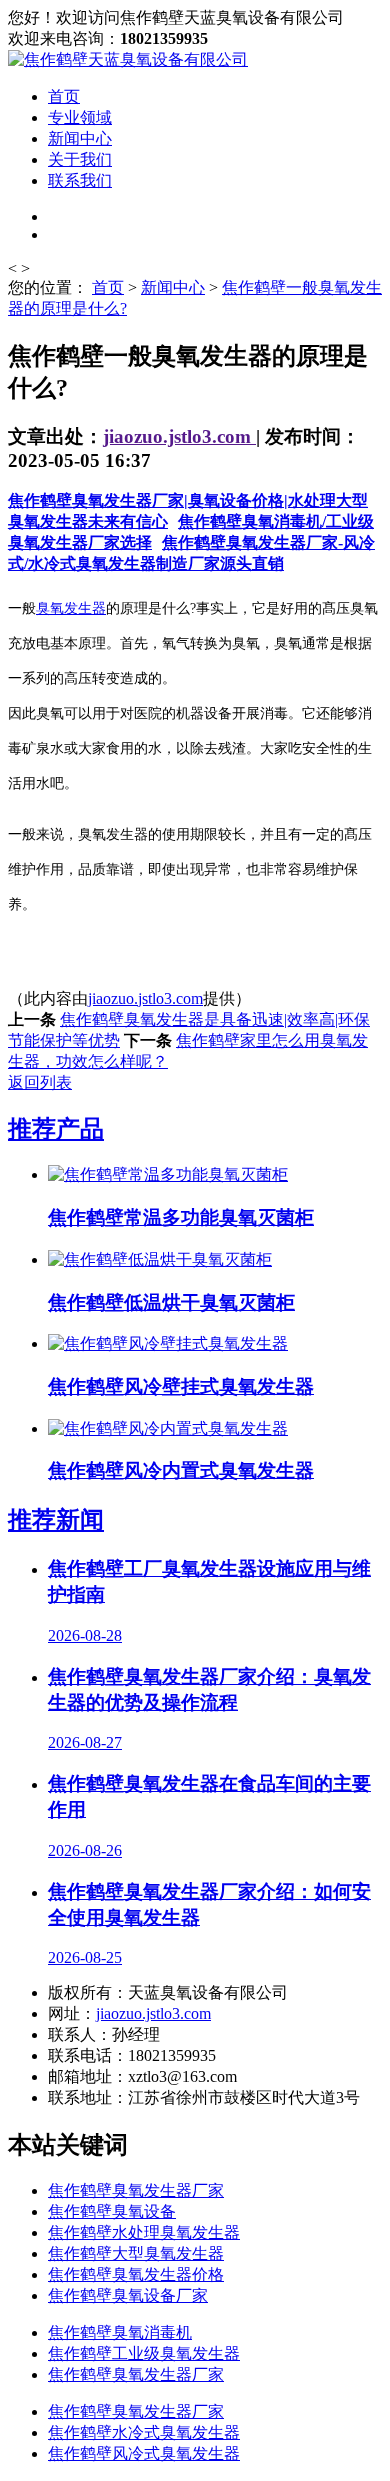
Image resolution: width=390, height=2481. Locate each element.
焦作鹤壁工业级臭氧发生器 (144, 2353)
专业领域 (80, 117)
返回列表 (40, 1082)
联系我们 (80, 180)
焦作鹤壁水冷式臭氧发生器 (144, 2432)
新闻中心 (80, 138)
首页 (64, 96)
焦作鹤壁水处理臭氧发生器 (144, 2232)
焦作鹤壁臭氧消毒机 (120, 2332)
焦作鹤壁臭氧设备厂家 (128, 2295)
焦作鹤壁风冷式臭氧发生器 (144, 2453)
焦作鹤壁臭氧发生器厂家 (136, 2190)
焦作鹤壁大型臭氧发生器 (136, 2253)
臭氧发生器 (71, 608)
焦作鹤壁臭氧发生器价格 (136, 2274)
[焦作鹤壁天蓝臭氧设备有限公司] (128, 59)
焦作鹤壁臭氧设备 (112, 2211)
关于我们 (80, 159)
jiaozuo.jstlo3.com (179, 436)
